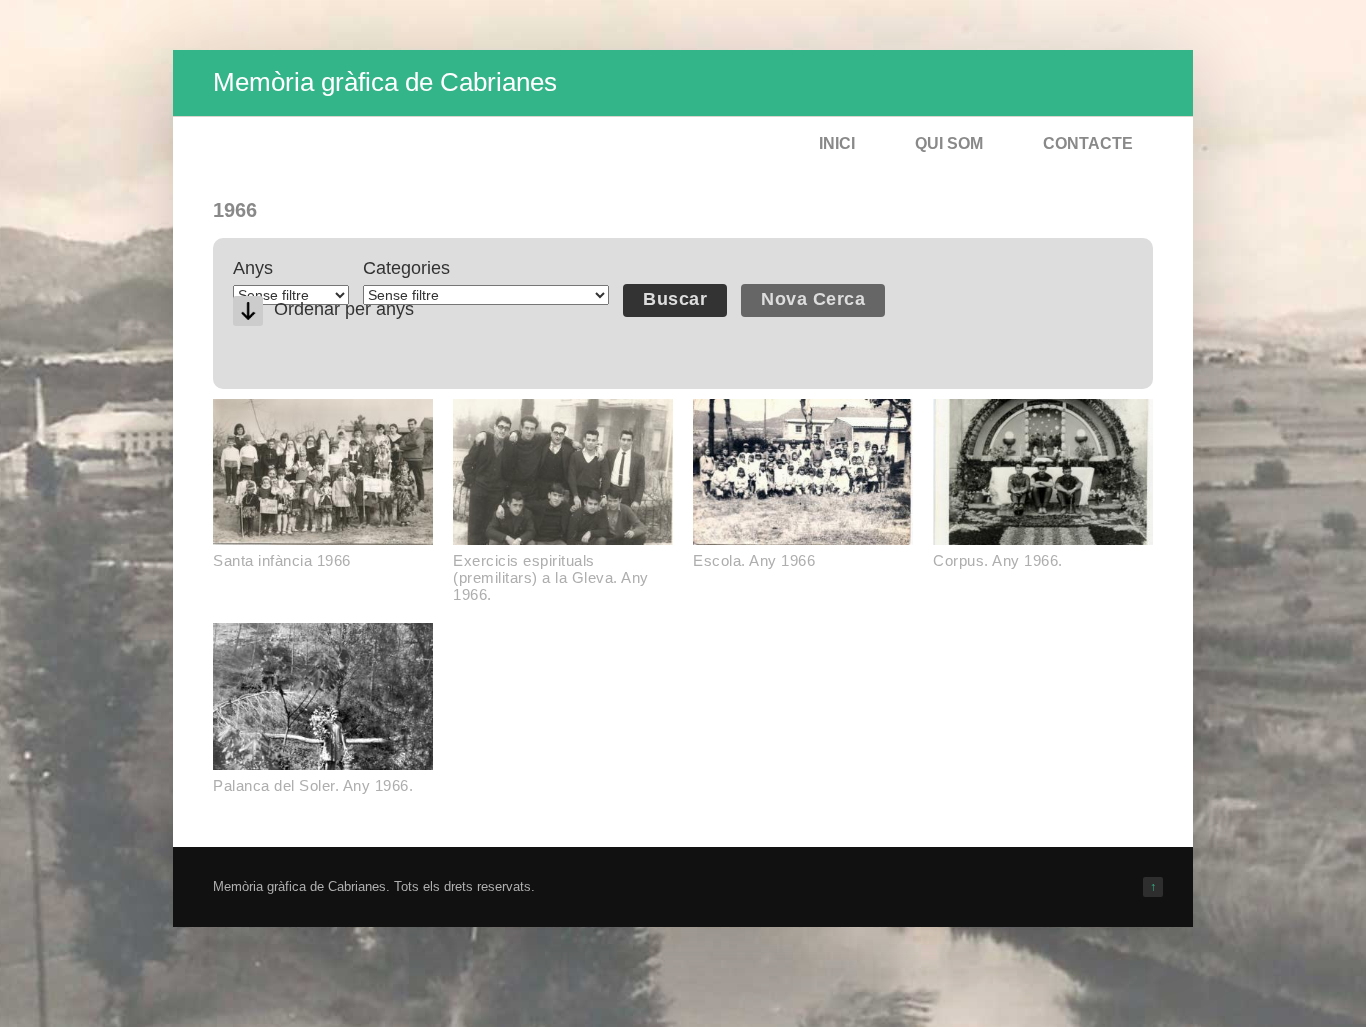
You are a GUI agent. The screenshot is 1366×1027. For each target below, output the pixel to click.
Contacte (1088, 143)
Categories (406, 268)
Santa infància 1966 (282, 560)
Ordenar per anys (344, 309)
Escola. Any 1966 (754, 560)
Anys (253, 268)
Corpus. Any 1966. (998, 560)
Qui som (949, 143)
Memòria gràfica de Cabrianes (385, 82)
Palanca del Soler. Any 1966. (313, 785)
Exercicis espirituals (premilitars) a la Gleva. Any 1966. (551, 577)
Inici (837, 143)
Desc (248, 311)
